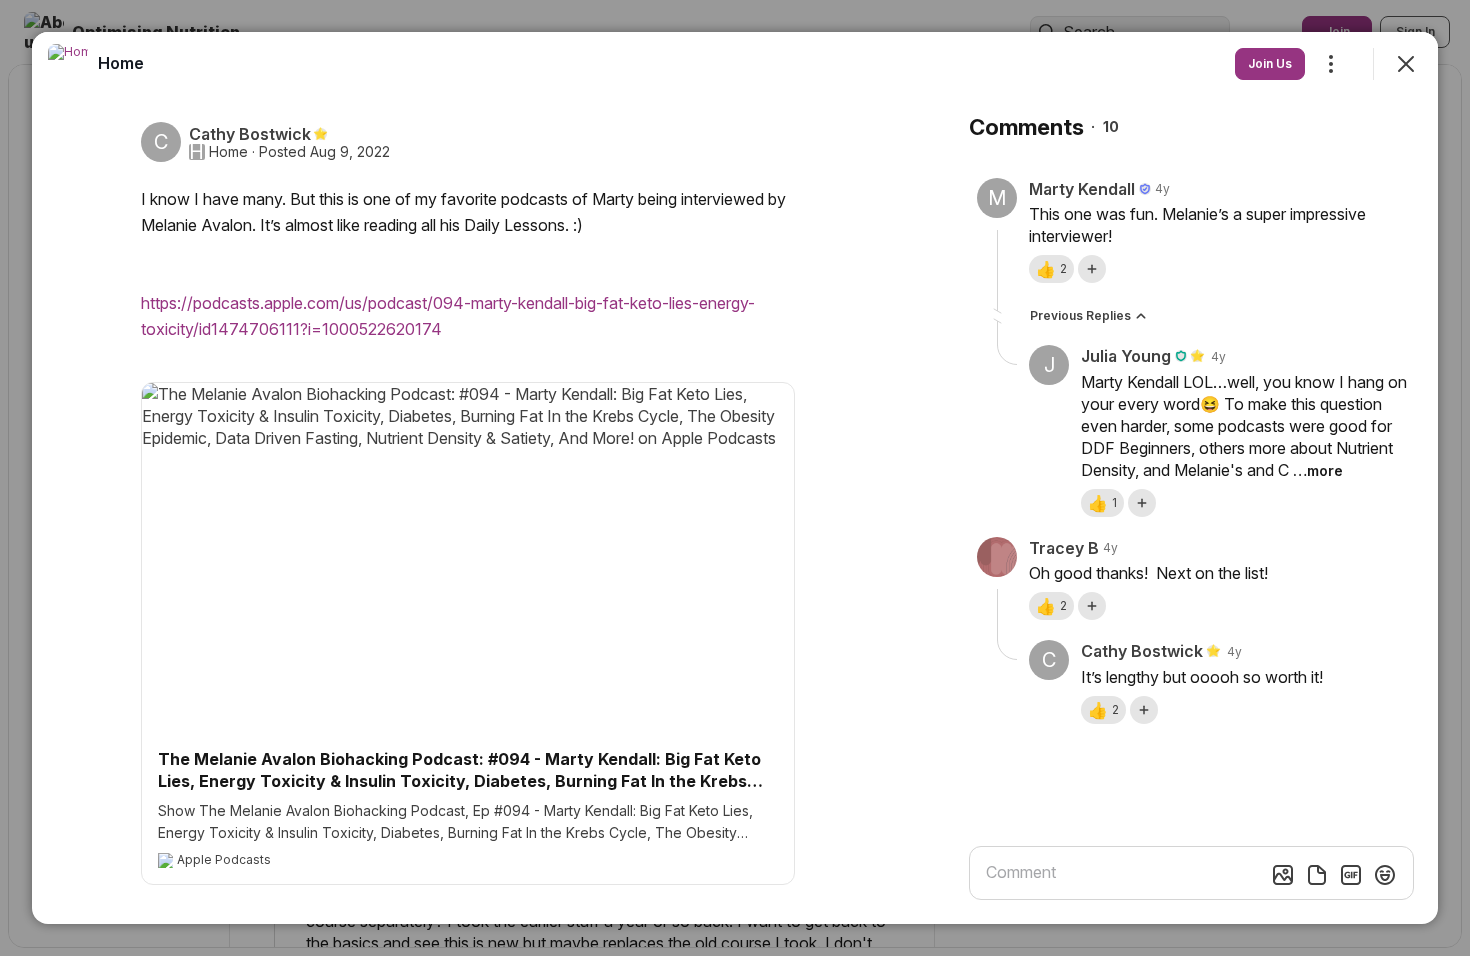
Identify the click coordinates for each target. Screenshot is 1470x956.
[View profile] (68, 64)
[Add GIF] (1351, 875)
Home (228, 152)
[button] (1051, 269)
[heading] (121, 63)
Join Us (1270, 63)
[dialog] (735, 478)
